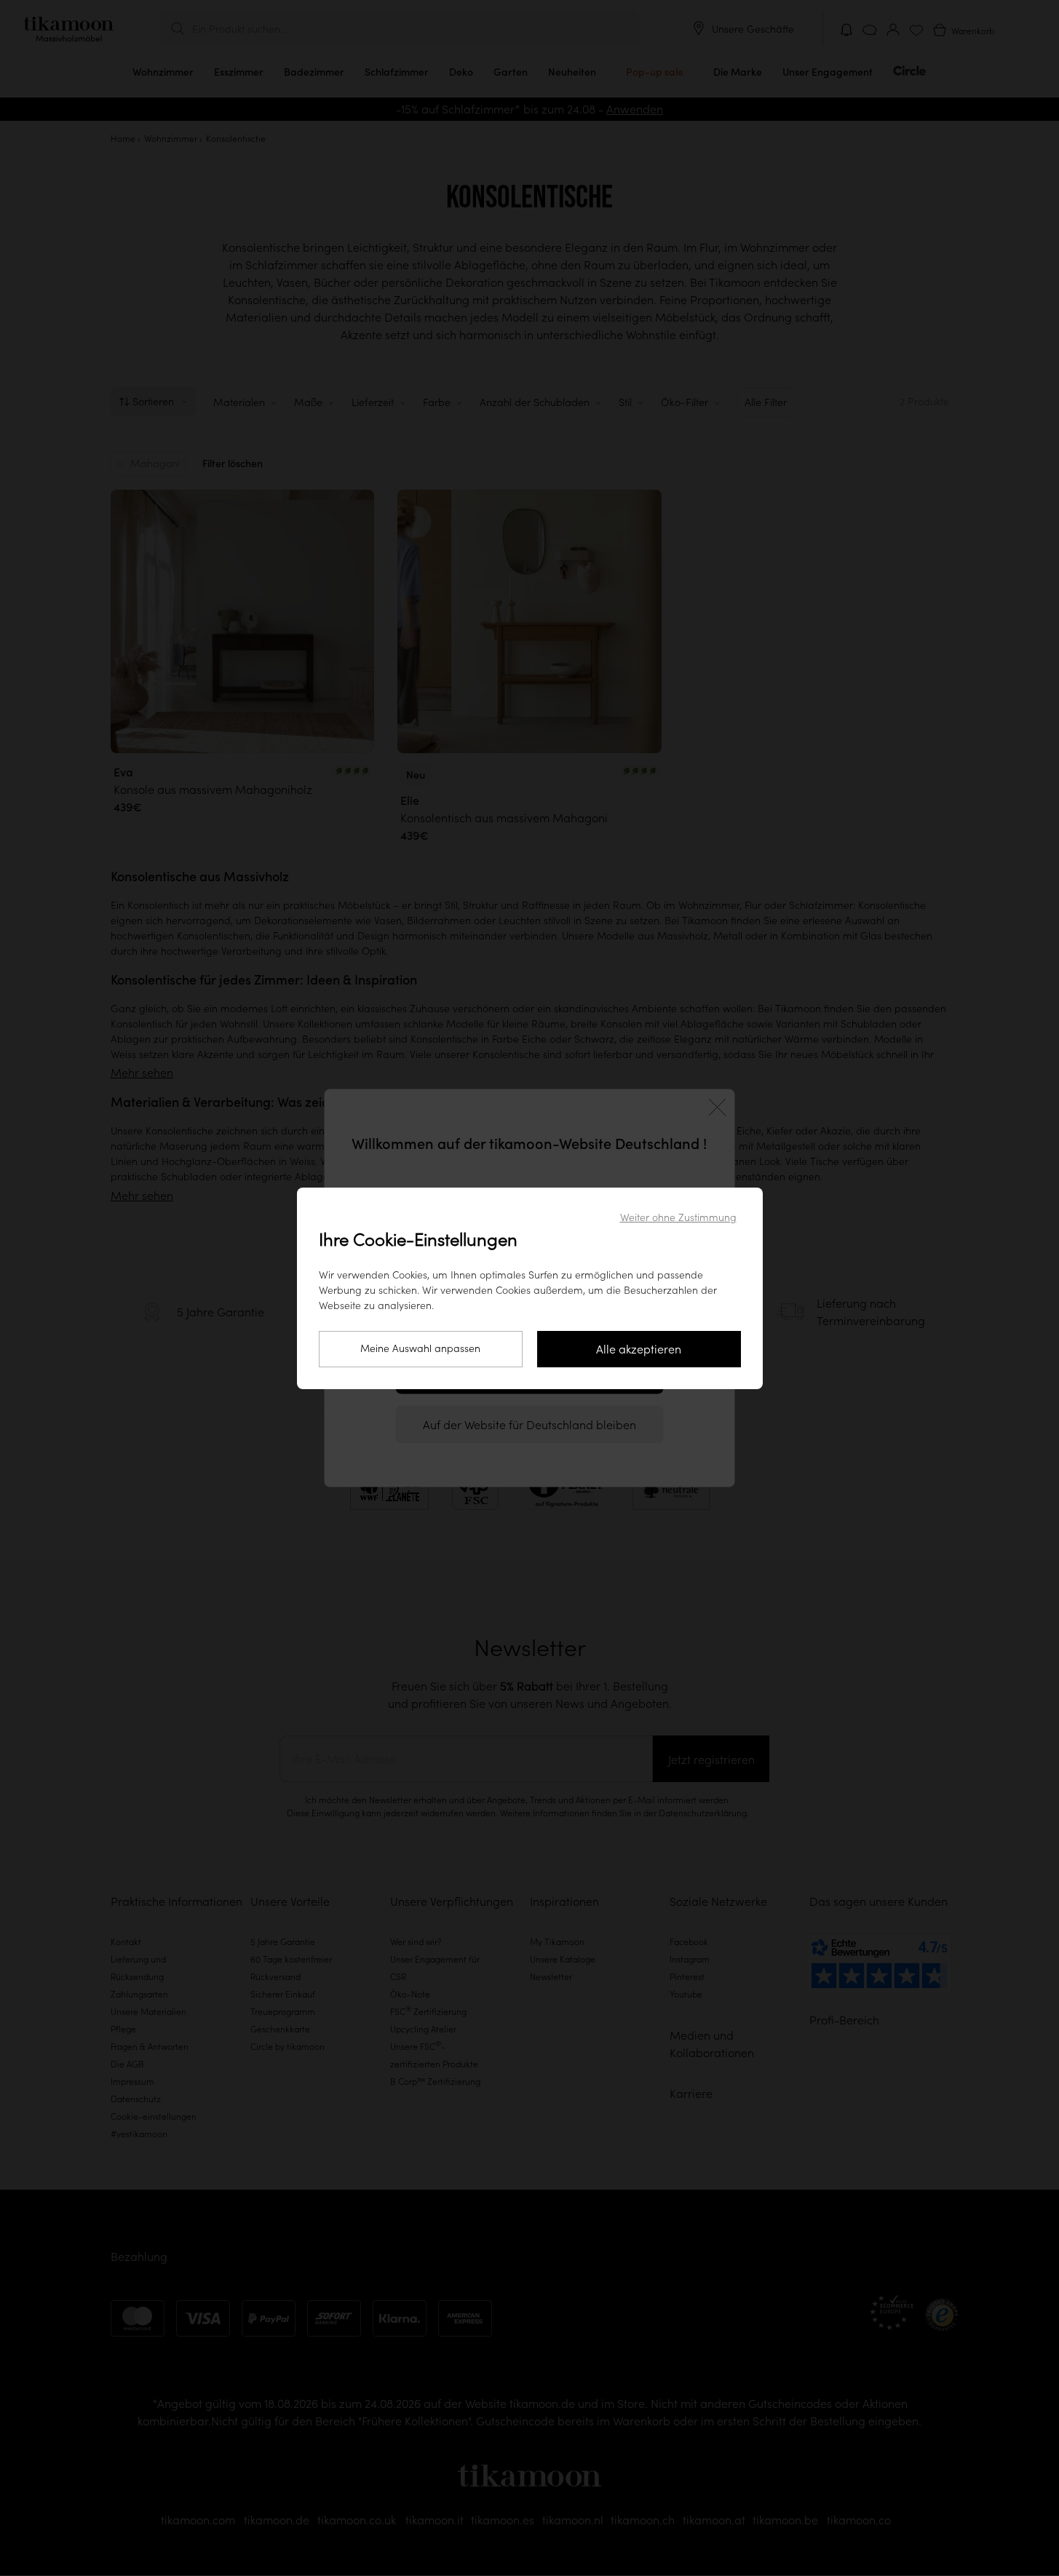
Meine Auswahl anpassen (420, 1348)
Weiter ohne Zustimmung (678, 1217)
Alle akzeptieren (639, 1349)
